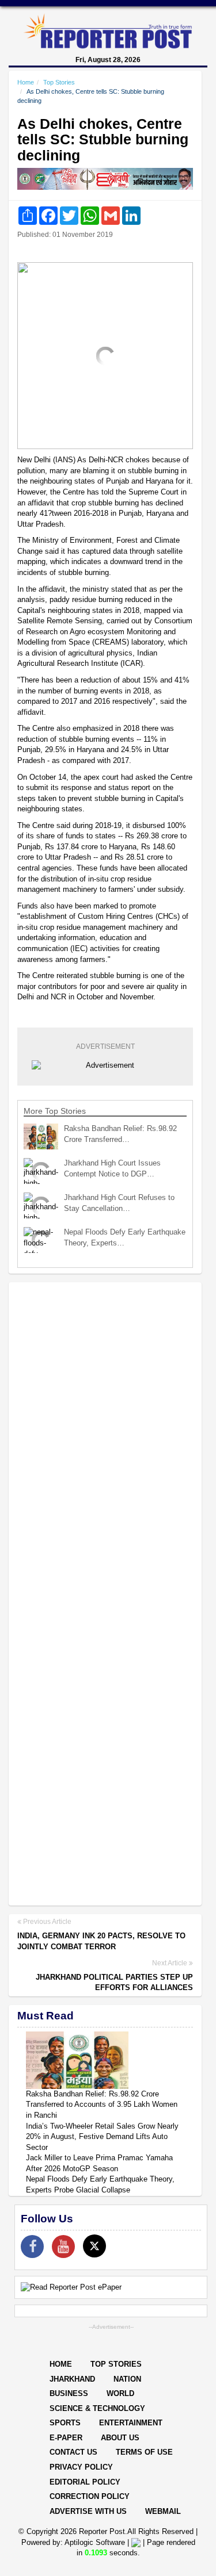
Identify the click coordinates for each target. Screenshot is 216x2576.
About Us (120, 2438)
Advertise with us (88, 2511)
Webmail (163, 2511)
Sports (65, 2423)
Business (69, 2393)
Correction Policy (90, 2496)
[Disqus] (105, 1440)
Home (26, 82)
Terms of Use (144, 2452)
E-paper (66, 2438)
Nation (127, 2379)
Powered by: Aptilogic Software (73, 2542)
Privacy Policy (81, 2467)
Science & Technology (97, 2408)
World (120, 2393)
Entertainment (131, 2423)
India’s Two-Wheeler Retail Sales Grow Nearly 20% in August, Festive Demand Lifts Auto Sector (102, 2137)
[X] (94, 2246)
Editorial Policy (85, 2482)
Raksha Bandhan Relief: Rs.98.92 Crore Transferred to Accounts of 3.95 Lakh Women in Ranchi (102, 2104)
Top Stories (59, 82)
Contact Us (73, 2452)
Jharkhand (72, 2379)
